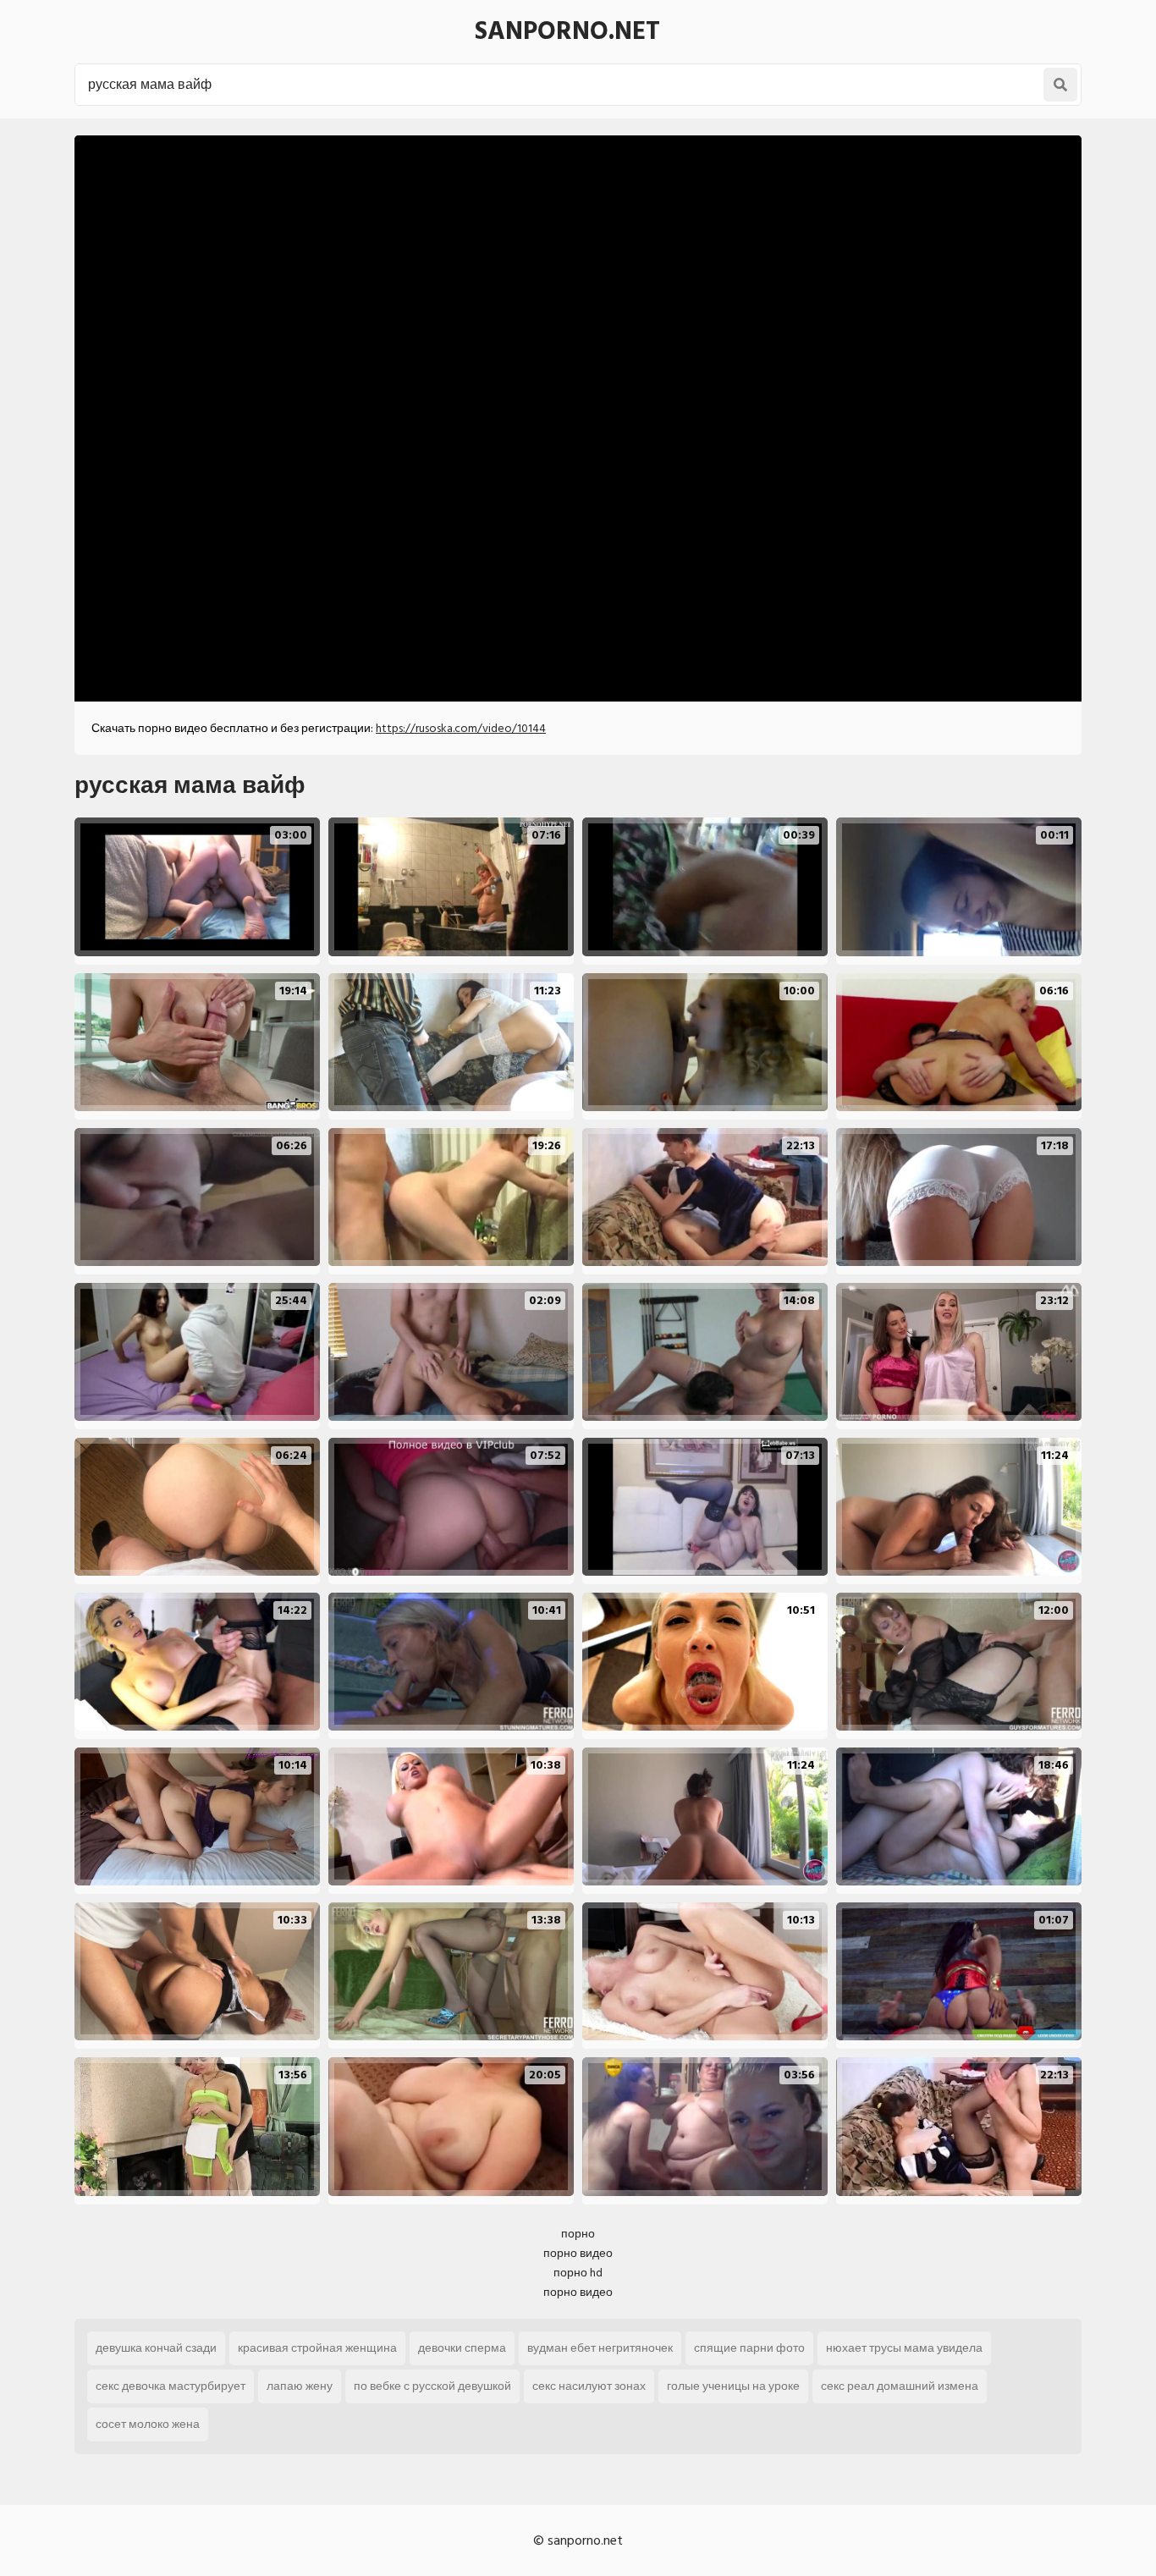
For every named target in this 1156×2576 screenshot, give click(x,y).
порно (578, 2234)
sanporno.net (567, 31)
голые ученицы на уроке (733, 2386)
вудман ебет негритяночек (600, 2348)
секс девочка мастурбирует (171, 2386)
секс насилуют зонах (589, 2386)
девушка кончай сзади (156, 2348)
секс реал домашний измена (900, 2386)
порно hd (578, 2273)
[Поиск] (1060, 85)
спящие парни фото (749, 2348)
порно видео (578, 2253)
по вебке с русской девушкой (432, 2386)
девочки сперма (462, 2348)
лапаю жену (300, 2386)
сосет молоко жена (148, 2424)
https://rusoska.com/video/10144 (461, 728)
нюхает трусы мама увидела (904, 2348)
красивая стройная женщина (317, 2348)
